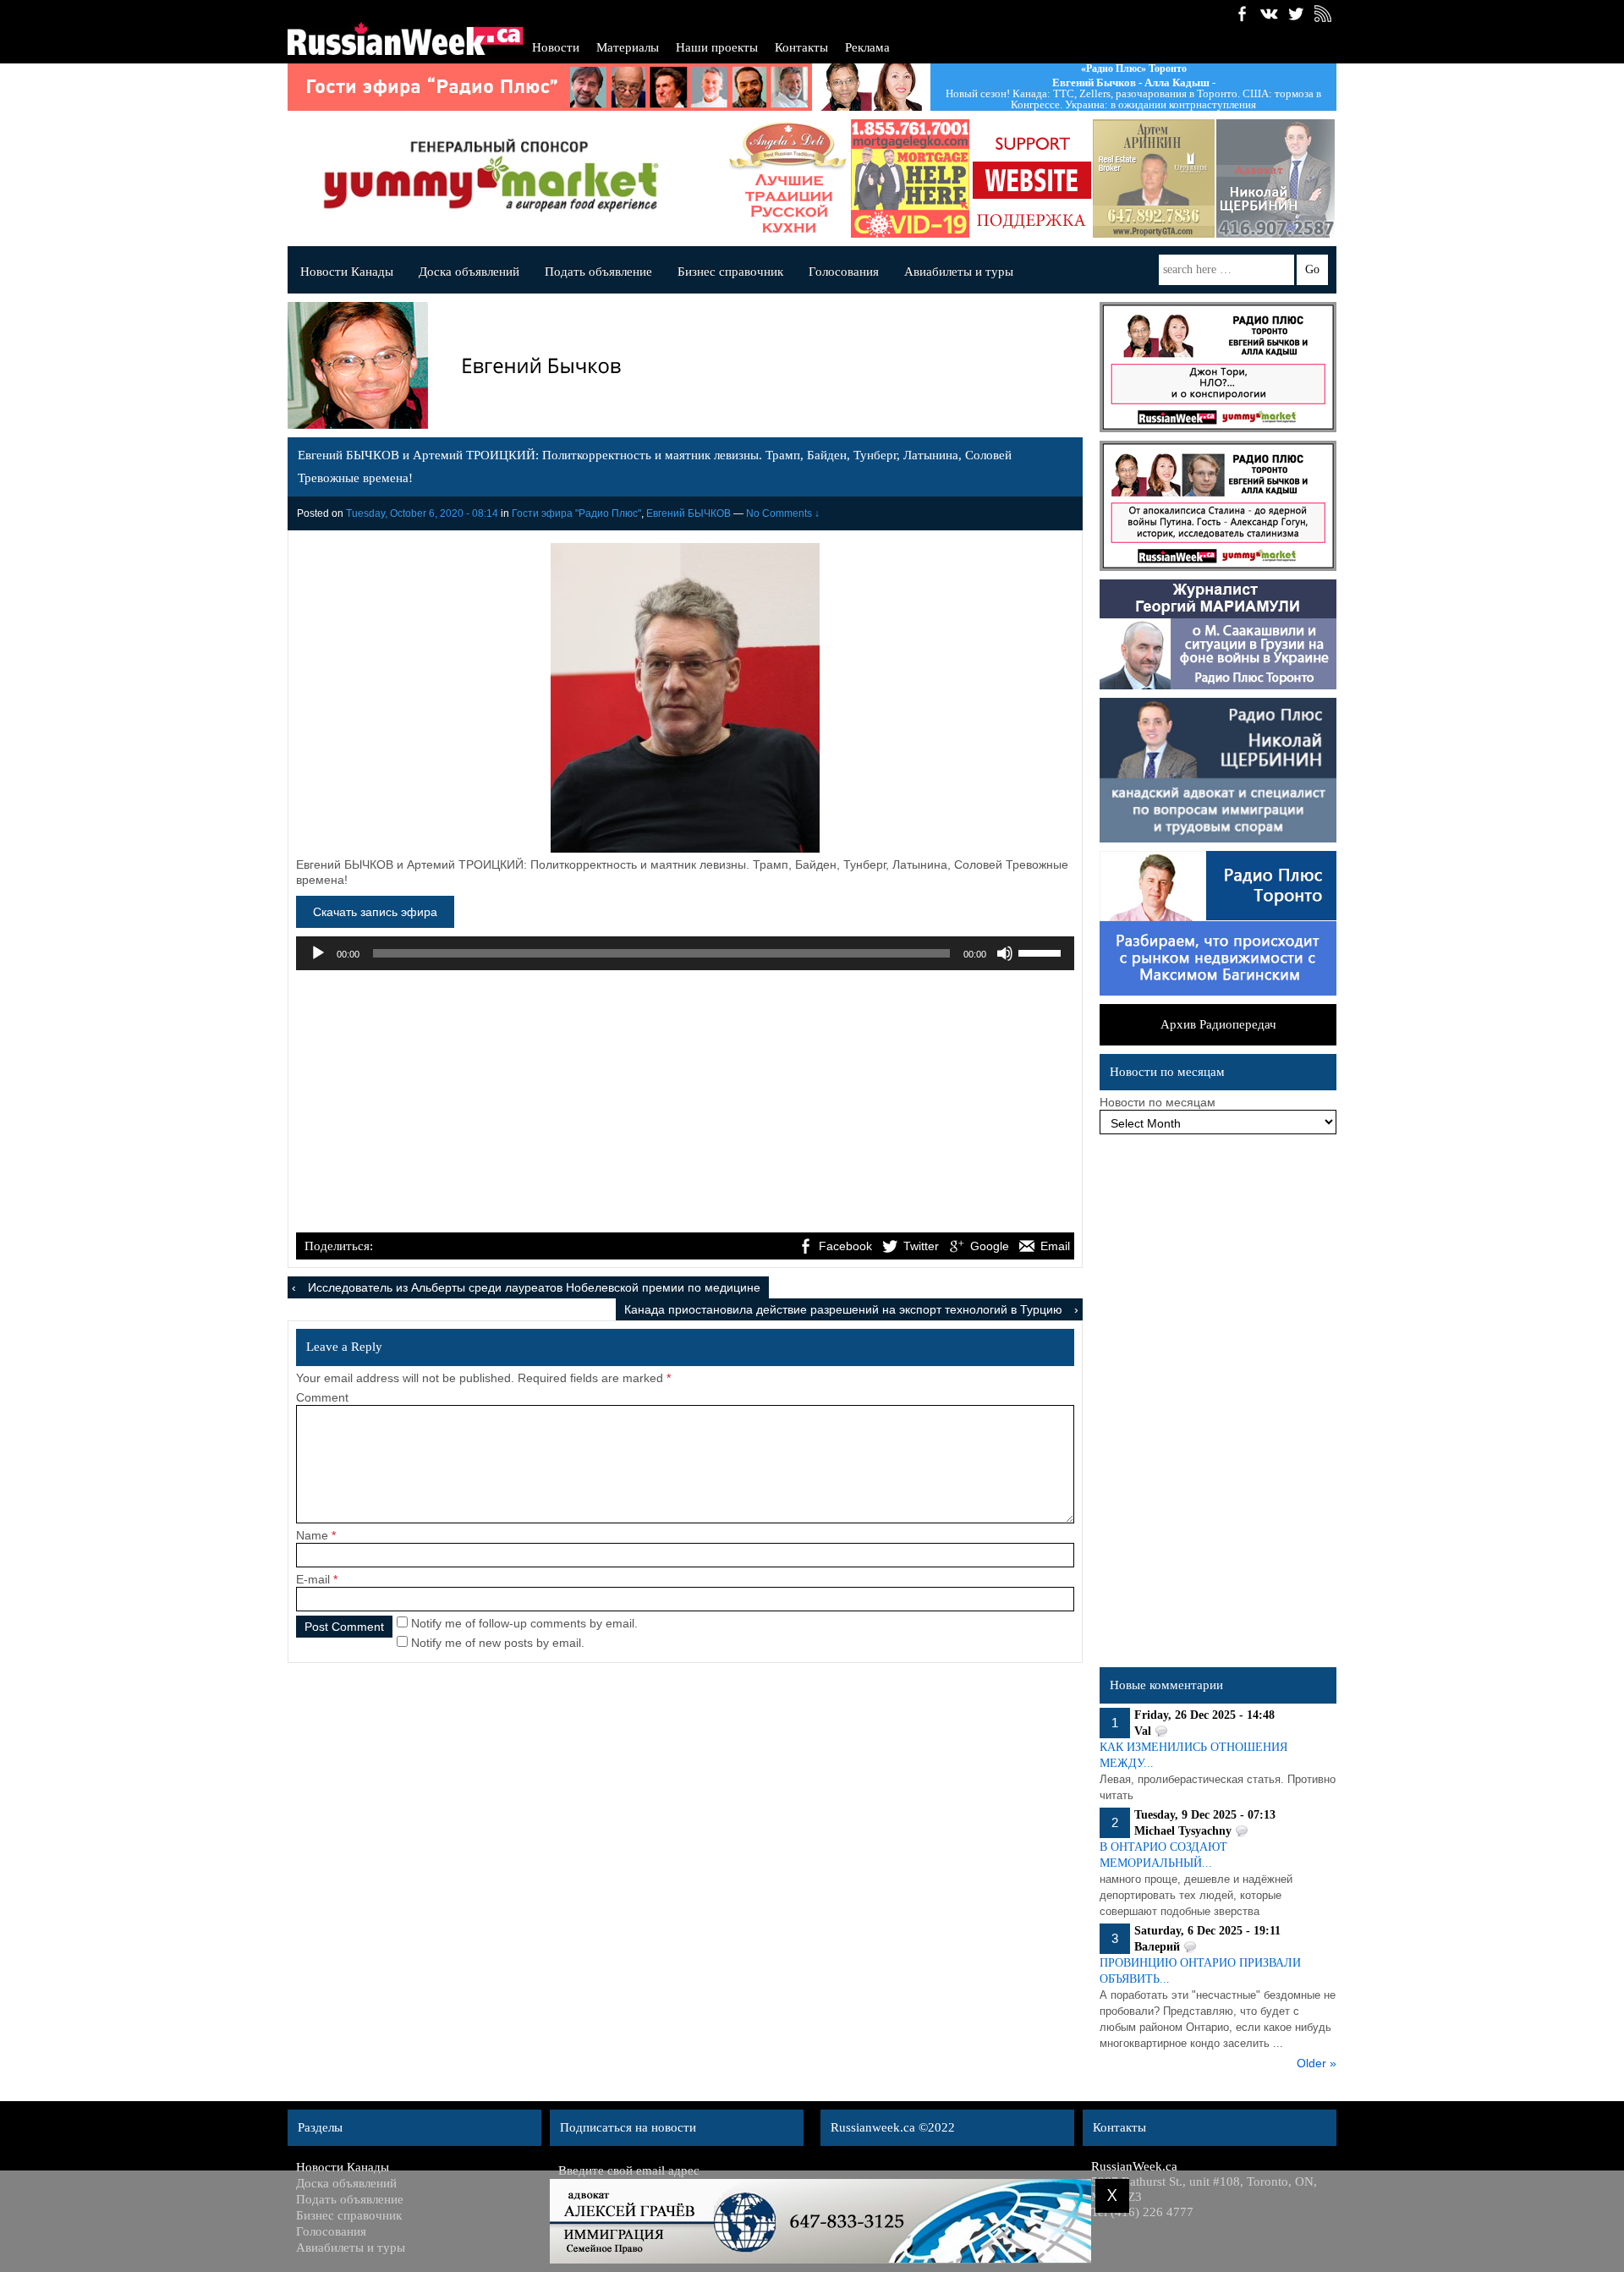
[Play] (318, 953)
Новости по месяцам (1158, 1102)
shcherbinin (1270, 178)
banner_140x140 (1027, 178)
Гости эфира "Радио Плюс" (576, 513)
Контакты (801, 47)
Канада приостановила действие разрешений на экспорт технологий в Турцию (843, 1309)
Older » (1317, 2063)
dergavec (905, 178)
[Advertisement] (685, 1103)
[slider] (1042, 952)
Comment (322, 1397)
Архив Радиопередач (1218, 1024)
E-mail (313, 1579)
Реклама (867, 47)
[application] (685, 953)
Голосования (844, 272)
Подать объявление (598, 272)
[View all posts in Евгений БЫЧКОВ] (681, 369)
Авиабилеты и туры (959, 272)
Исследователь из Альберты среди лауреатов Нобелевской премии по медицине (534, 1287)
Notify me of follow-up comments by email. (524, 1623)
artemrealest (1149, 178)
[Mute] (1005, 953)
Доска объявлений (469, 272)
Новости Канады (347, 272)
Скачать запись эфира (375, 912)
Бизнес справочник (730, 272)
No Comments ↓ (783, 513)
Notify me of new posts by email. (498, 1643)
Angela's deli (783, 178)
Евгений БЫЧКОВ (689, 513)
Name (312, 1535)
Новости (556, 47)
